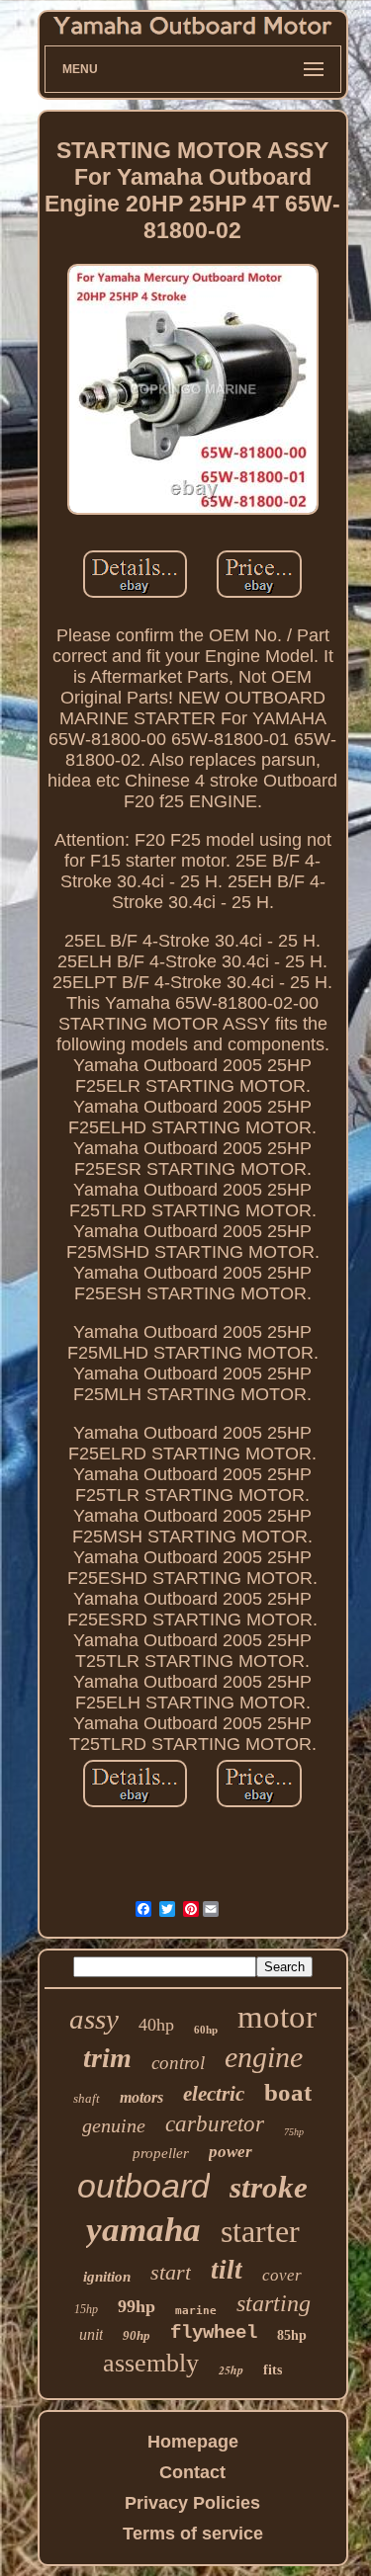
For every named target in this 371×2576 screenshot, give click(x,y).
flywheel (214, 2333)
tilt (227, 2270)
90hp (137, 2335)
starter (260, 2231)
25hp (231, 2370)
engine (264, 2057)
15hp (86, 2309)
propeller (161, 2153)
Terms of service (193, 2534)
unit (91, 2334)
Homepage (193, 2442)
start (171, 2272)
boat (288, 2092)
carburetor (215, 2124)
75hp (294, 2132)
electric (214, 2094)
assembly (151, 2363)
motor (277, 2017)
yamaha (143, 2230)
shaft (87, 2098)
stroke (269, 2187)
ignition (107, 2277)
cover (282, 2275)
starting (274, 2303)
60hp (206, 2030)
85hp (292, 2335)
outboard (143, 2186)
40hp (156, 2025)
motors (141, 2097)
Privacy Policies (192, 2503)
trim (107, 2058)
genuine (114, 2125)
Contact (192, 2472)
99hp (137, 2306)
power (231, 2152)
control (178, 2063)
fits (273, 2370)
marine (196, 2311)
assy (94, 2019)
